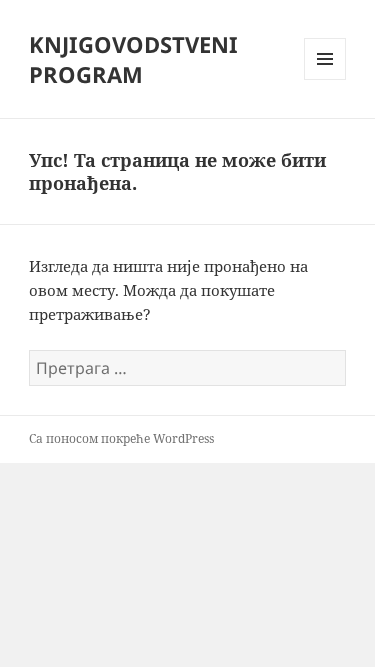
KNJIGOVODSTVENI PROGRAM (133, 59)
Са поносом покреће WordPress (121, 438)
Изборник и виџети (325, 79)
